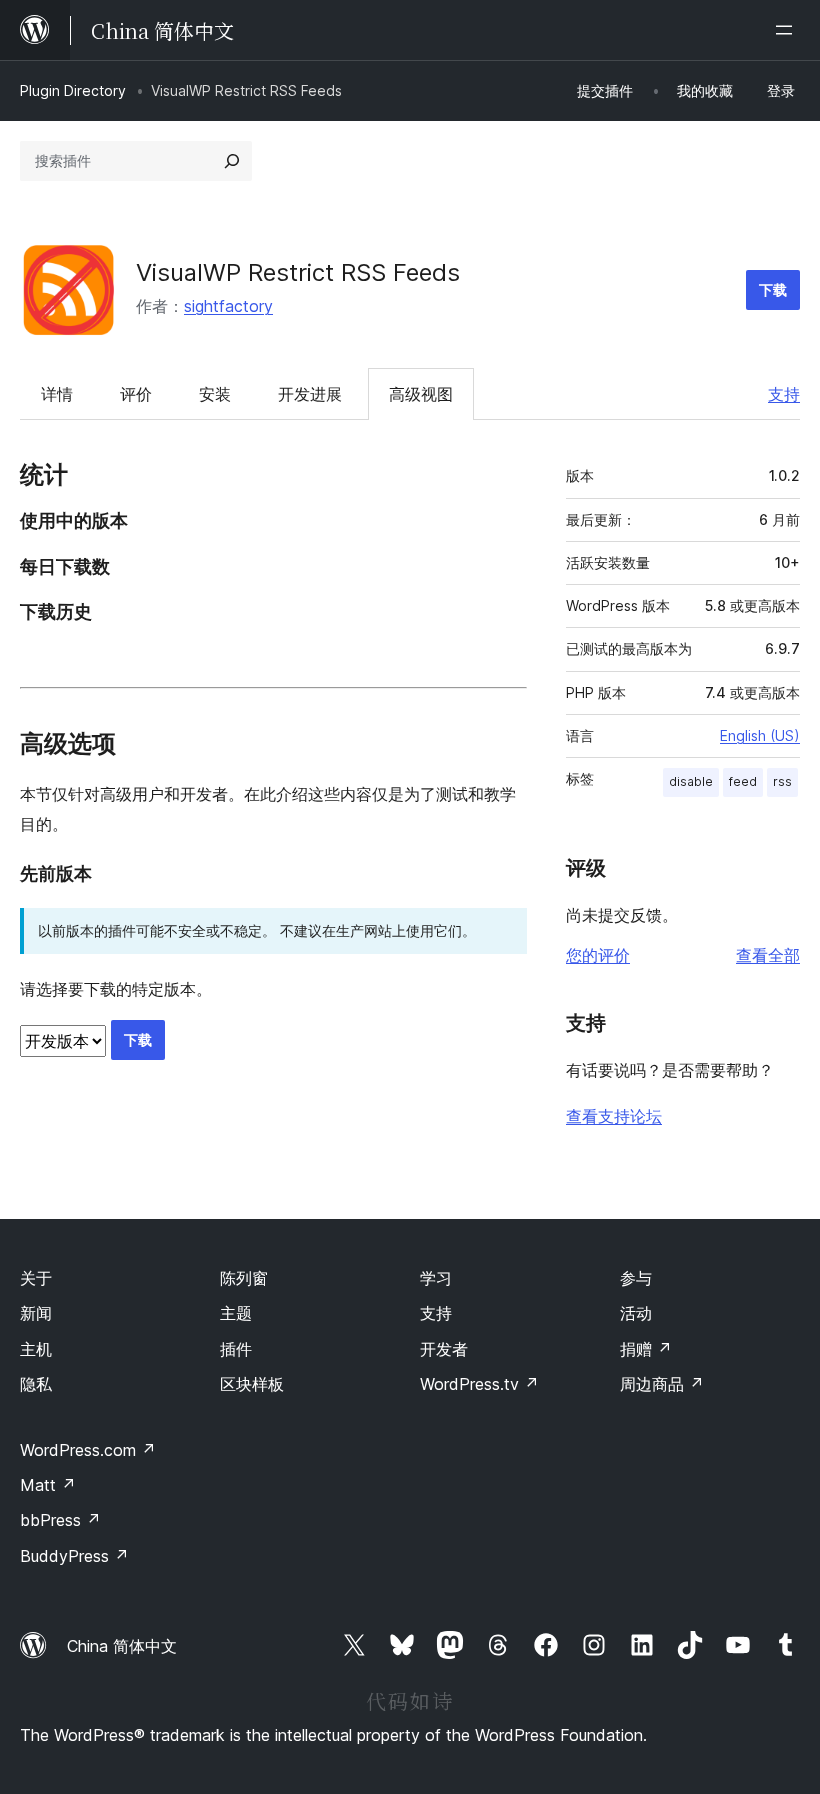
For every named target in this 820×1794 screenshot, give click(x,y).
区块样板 (252, 1384)
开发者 (444, 1349)
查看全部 (768, 955)
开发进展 (310, 394)
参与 (636, 1278)
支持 (784, 394)
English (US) (760, 735)
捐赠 (646, 1349)
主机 (36, 1349)
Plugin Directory (73, 90)
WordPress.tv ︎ (479, 1384)
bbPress (60, 1520)
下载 (773, 289)
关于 (36, 1278)
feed (743, 781)
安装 (215, 394)
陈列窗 (244, 1278)
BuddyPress (74, 1556)
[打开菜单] (788, 30)
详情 (57, 394)
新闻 (36, 1313)
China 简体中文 (122, 1646)
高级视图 (421, 394)
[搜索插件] (232, 161)
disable (691, 781)
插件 (236, 1349)
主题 (236, 1313)
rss (782, 781)
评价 (136, 394)
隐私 (36, 1384)
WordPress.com (88, 1450)
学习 (436, 1278)
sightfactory (228, 306)
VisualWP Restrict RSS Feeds (298, 272)
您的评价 (598, 955)
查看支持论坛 (614, 1116)
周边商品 (662, 1384)
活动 (636, 1313)
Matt (48, 1485)
